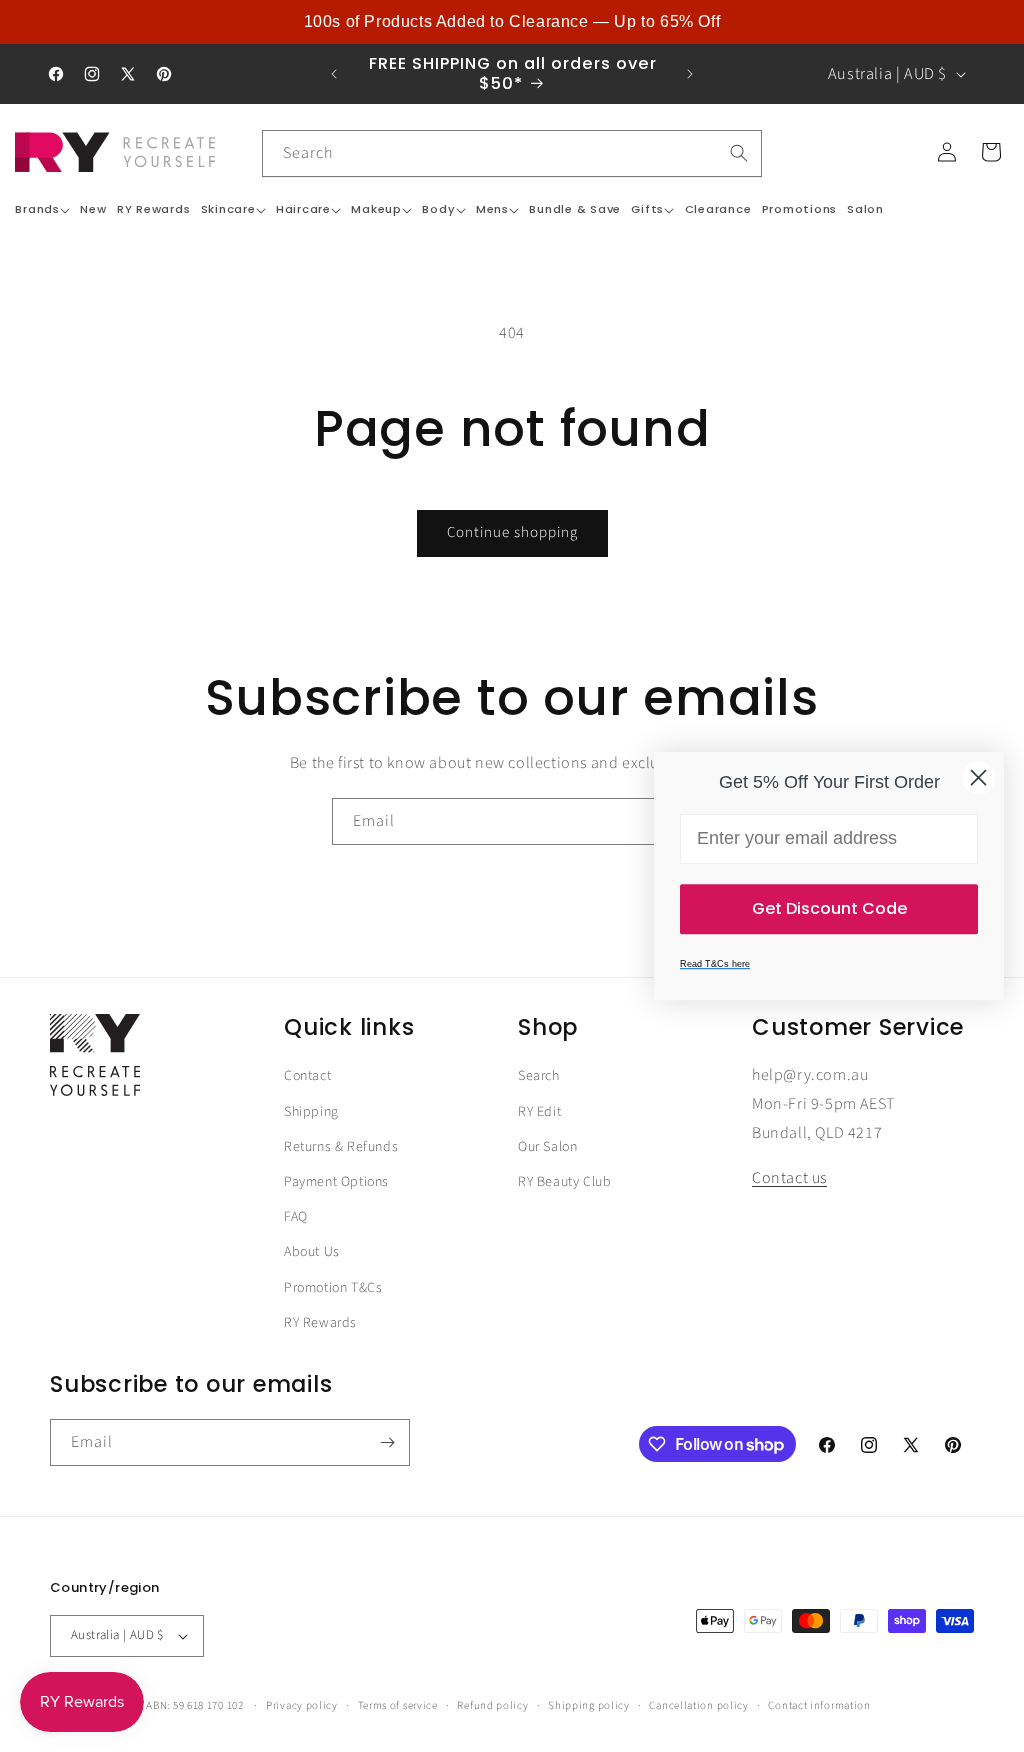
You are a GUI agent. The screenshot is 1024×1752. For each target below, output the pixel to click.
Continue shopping (512, 532)
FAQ (296, 1217)
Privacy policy (302, 1705)
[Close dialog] (978, 777)
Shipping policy (589, 1705)
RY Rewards (320, 1323)
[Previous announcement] (334, 74)
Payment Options (336, 1182)
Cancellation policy (698, 1705)
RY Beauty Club (564, 1182)
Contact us (789, 1178)
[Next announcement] (690, 74)
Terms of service (398, 1705)
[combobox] (512, 153)
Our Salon (547, 1147)
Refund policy (492, 1705)
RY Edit (539, 1112)
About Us (312, 1252)
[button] (42, 209)
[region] (512, 22)
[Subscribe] (387, 1442)
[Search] (739, 153)
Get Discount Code (829, 908)
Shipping (311, 1112)
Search (539, 1076)
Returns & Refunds (341, 1147)
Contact (307, 1076)
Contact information (819, 1705)
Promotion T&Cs (333, 1288)
